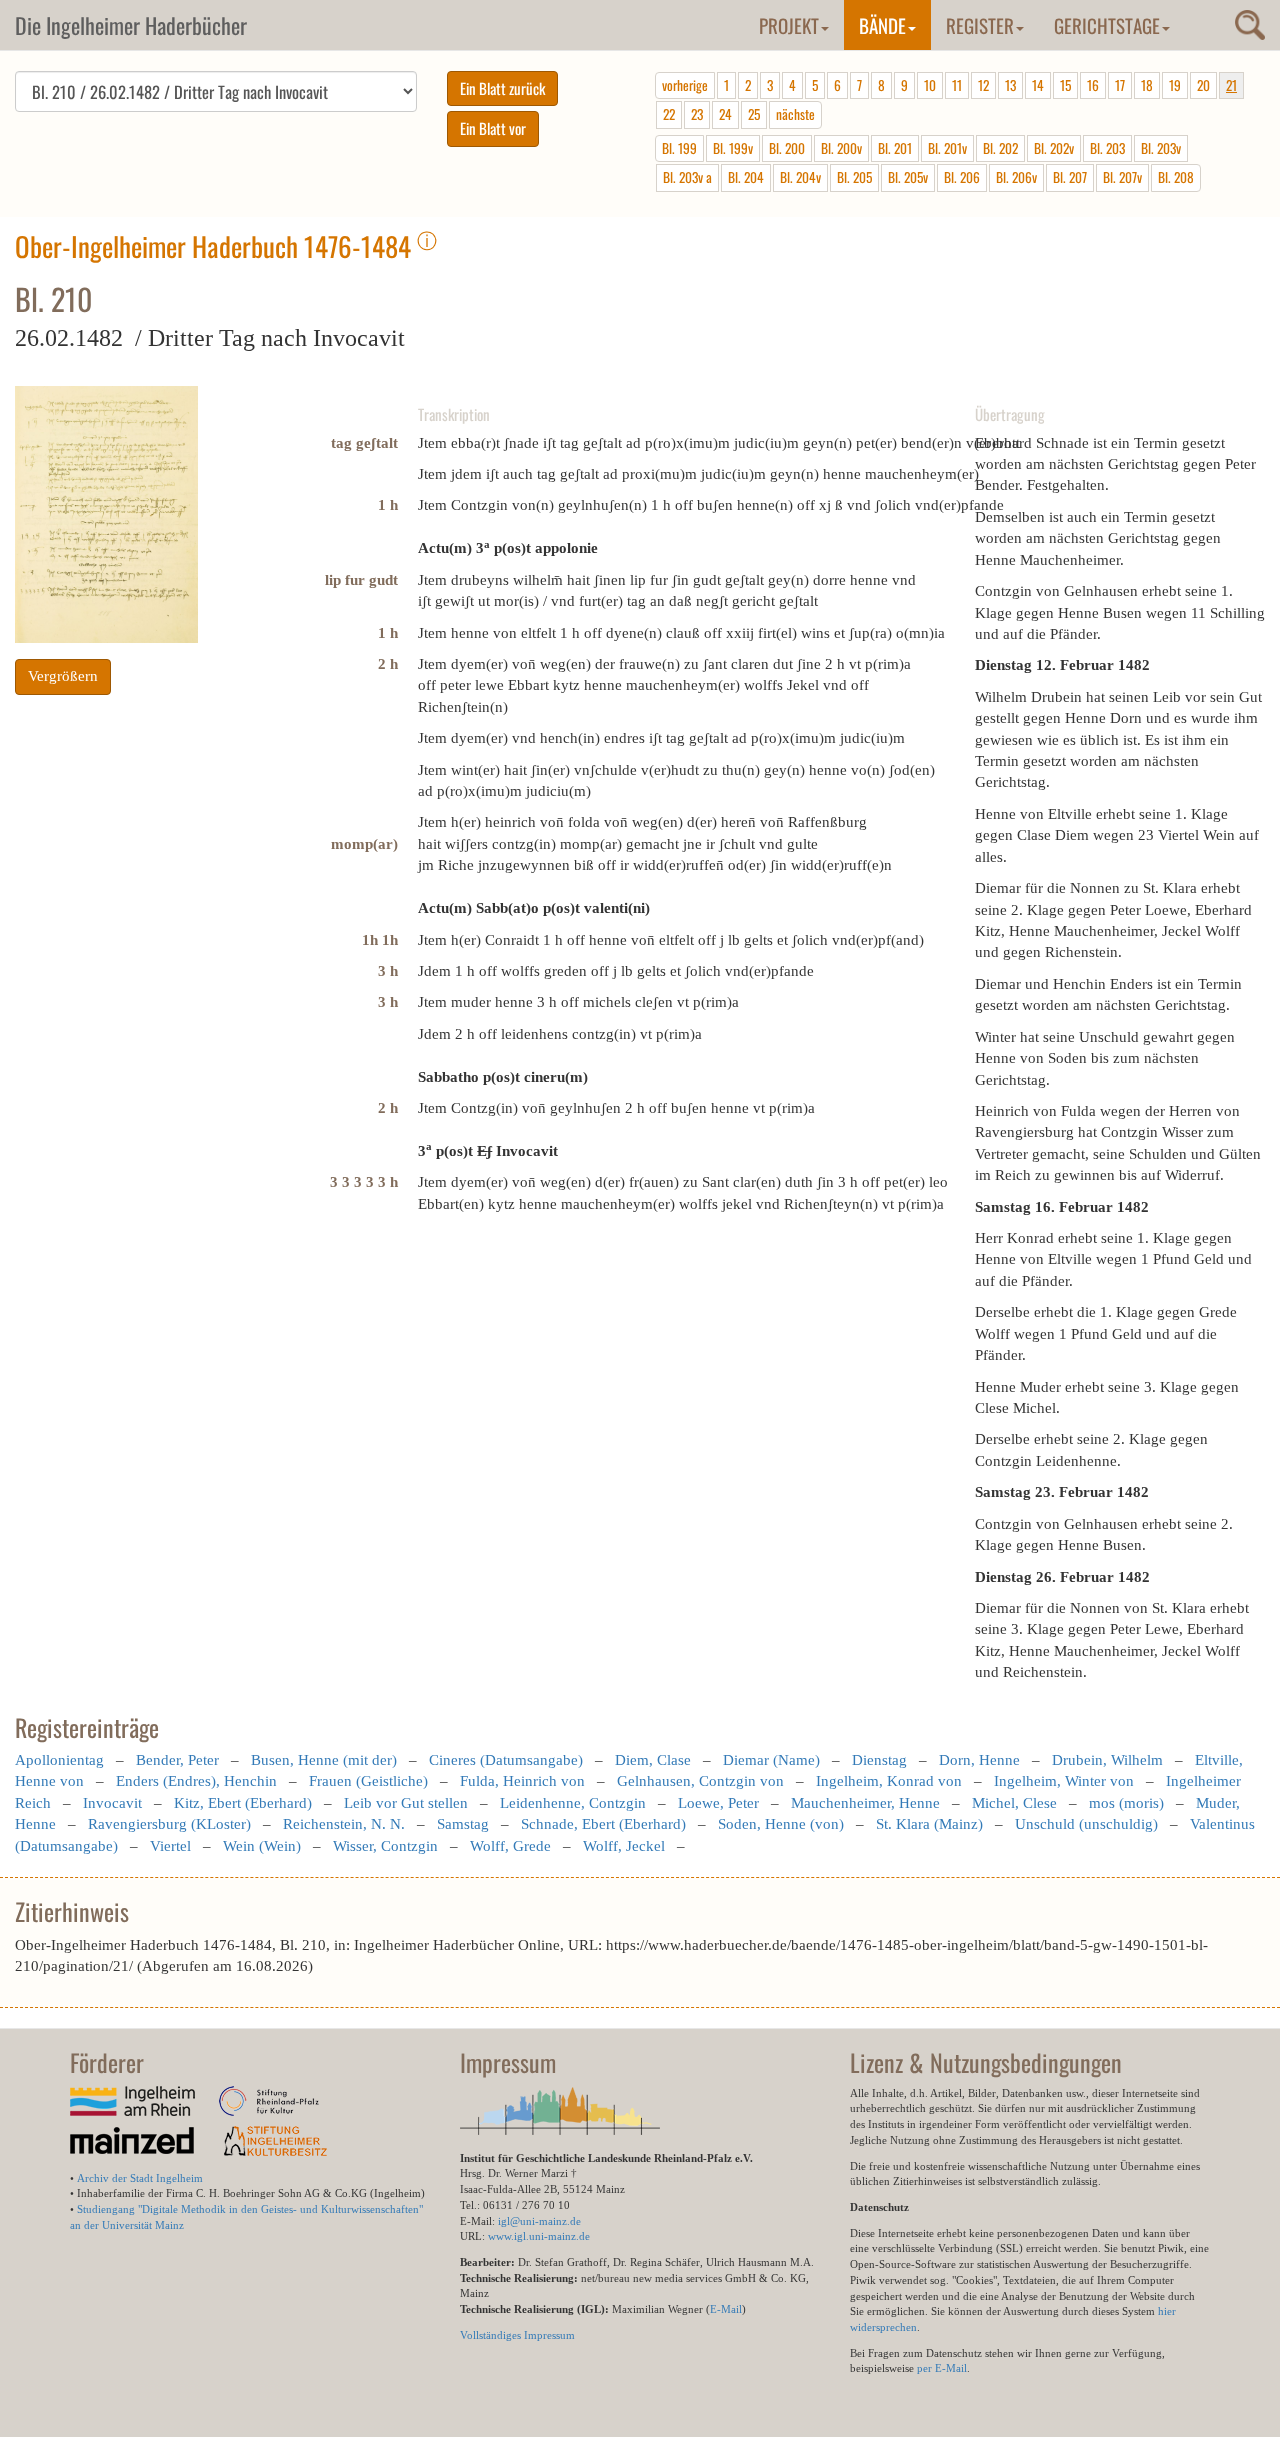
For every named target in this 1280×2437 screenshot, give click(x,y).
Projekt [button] (789, 25)
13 (1010, 85)
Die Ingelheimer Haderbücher (131, 25)
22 (669, 114)
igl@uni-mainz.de (539, 2221)
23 (697, 114)
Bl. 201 (895, 148)
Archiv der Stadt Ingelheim (140, 2178)
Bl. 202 (1000, 148)
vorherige (685, 85)
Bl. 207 (1070, 177)
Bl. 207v (1122, 177)
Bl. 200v (841, 148)
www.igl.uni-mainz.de (539, 2236)
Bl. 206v (1016, 177)
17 (1120, 85)
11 (957, 85)
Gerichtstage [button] (1107, 25)
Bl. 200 (787, 148)
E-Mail (726, 2309)
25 (754, 114)
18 (1147, 85)
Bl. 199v (733, 148)
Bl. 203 (1107, 148)
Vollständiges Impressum (517, 2335)
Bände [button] (882, 25)
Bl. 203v (1161, 148)
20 (1203, 85)
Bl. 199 (679, 148)
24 (725, 114)
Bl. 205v (908, 177)
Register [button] (980, 25)
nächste (795, 114)
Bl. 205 (854, 177)
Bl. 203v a (687, 177)
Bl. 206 (962, 177)
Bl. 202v (1054, 148)
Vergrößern (63, 676)
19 (1175, 85)
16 (1093, 85)
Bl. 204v (800, 177)
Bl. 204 (746, 177)
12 (983, 85)
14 (1038, 85)
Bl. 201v (947, 148)
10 (930, 85)
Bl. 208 (1176, 177)
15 (1065, 85)
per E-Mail (942, 2368)
